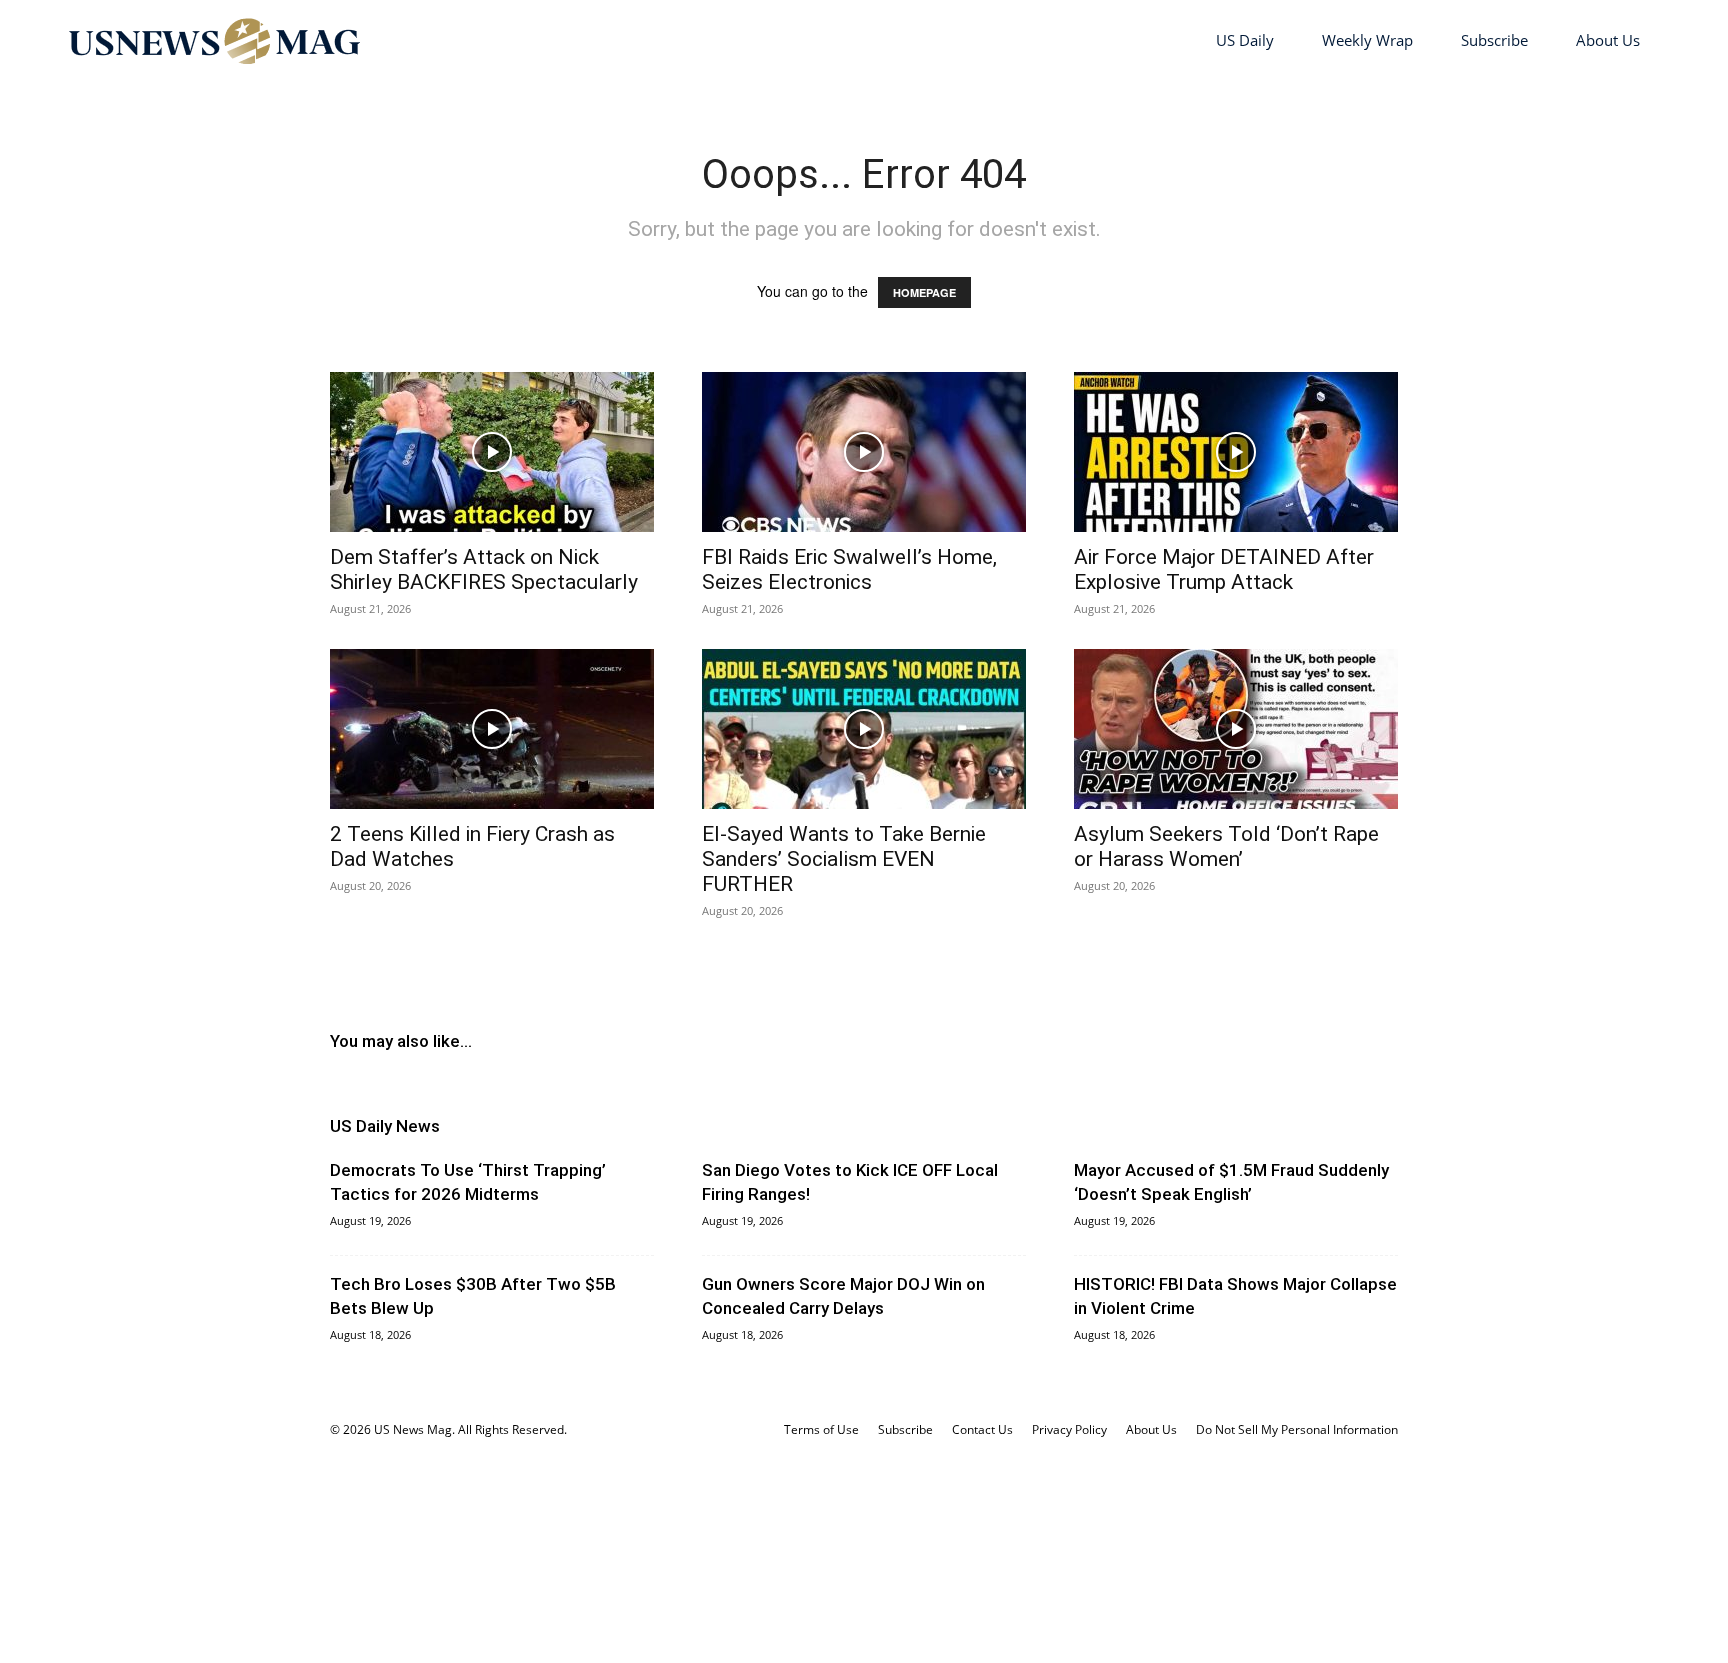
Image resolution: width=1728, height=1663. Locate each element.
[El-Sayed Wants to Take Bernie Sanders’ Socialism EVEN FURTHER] (864, 729)
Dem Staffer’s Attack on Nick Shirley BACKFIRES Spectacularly (484, 569)
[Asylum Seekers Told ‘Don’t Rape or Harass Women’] (1236, 729)
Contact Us (982, 1429)
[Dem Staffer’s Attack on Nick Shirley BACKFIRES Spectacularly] (492, 452)
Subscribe (1494, 40)
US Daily (1245, 40)
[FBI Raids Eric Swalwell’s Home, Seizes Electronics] (864, 452)
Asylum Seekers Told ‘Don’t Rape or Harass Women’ (1226, 846)
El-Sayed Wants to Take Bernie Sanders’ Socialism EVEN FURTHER (844, 859)
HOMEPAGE (924, 292)
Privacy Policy (1069, 1429)
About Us (1608, 40)
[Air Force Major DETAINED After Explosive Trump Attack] (1236, 452)
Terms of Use (821, 1429)
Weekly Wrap (1367, 40)
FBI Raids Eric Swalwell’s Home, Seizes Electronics (849, 569)
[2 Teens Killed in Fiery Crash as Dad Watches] (492, 729)
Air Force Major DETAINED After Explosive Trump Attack (1224, 569)
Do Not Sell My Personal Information (1297, 1429)
